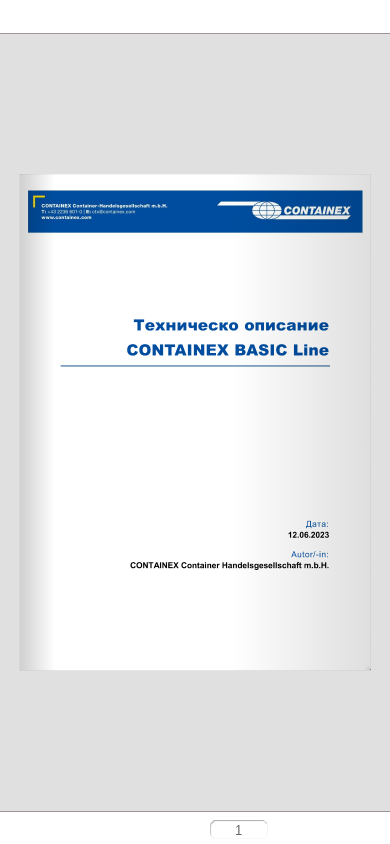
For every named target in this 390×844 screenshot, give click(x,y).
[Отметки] (55, 17)
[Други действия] (89, 18)
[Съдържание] (21, 17)
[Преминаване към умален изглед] (52, 831)
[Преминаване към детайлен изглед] (82, 831)
